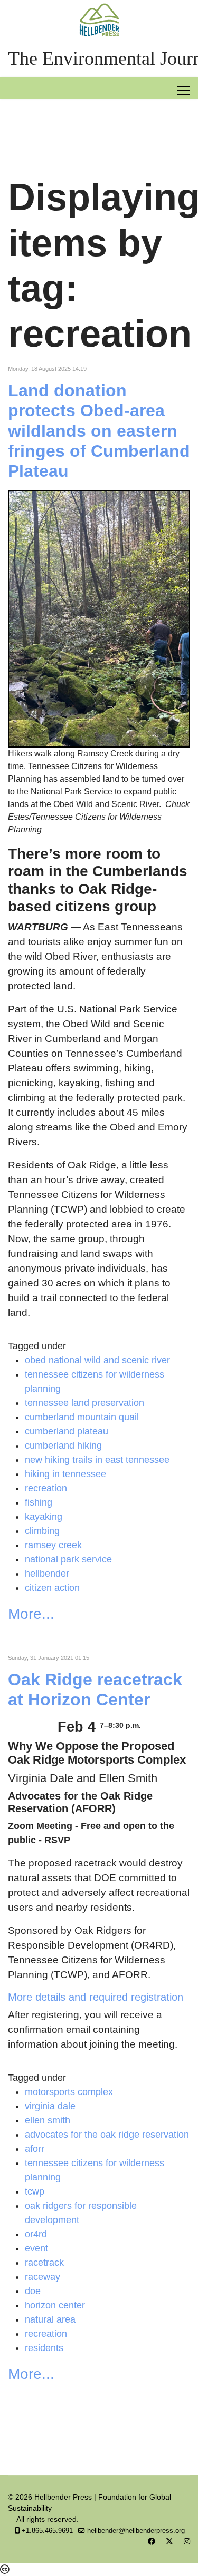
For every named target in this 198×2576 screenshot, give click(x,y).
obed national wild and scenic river (97, 1360)
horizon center (55, 2305)
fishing (39, 1502)
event (36, 2248)
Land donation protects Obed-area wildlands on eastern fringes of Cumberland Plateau (99, 431)
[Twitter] (169, 2541)
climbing (42, 1531)
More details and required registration (96, 1997)
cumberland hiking (63, 1446)
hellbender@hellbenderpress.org (136, 2531)
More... (31, 1614)
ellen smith (48, 2120)
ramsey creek (53, 1545)
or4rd (36, 2234)
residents (44, 2348)
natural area (50, 2319)
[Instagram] (187, 2541)
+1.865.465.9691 (47, 2531)
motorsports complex (69, 2092)
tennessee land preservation (84, 1403)
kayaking (44, 1517)
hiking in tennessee (65, 1474)
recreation (46, 1488)
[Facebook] (152, 2541)
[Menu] (183, 91)
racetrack (44, 2263)
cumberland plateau (67, 1431)
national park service (68, 1559)
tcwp (35, 2191)
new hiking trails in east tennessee (97, 1460)
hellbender (47, 1574)
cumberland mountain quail (82, 1417)
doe (33, 2291)
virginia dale (50, 2106)
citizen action (52, 1588)
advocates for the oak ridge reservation (107, 2135)
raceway (43, 2277)
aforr (35, 2149)
